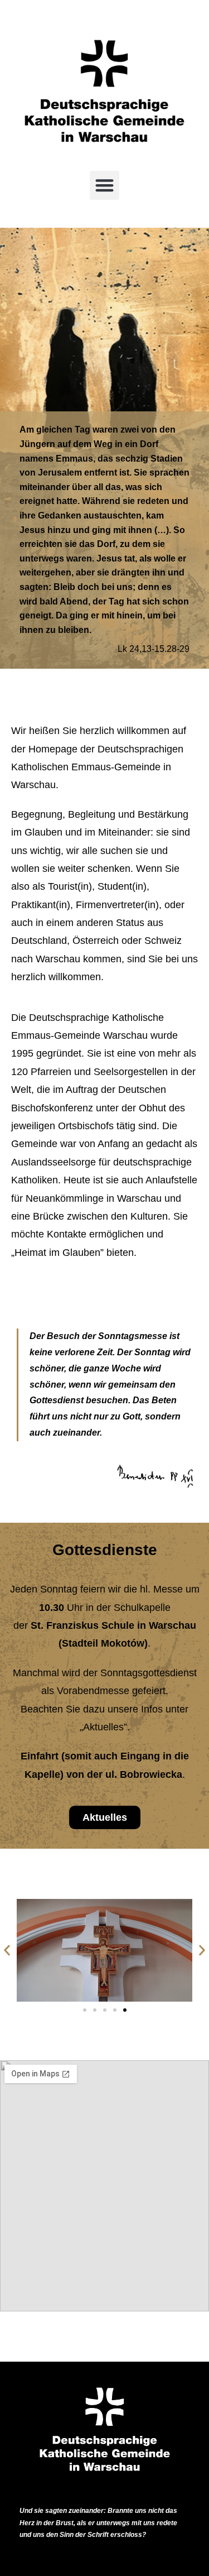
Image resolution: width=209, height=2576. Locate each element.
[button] (104, 186)
